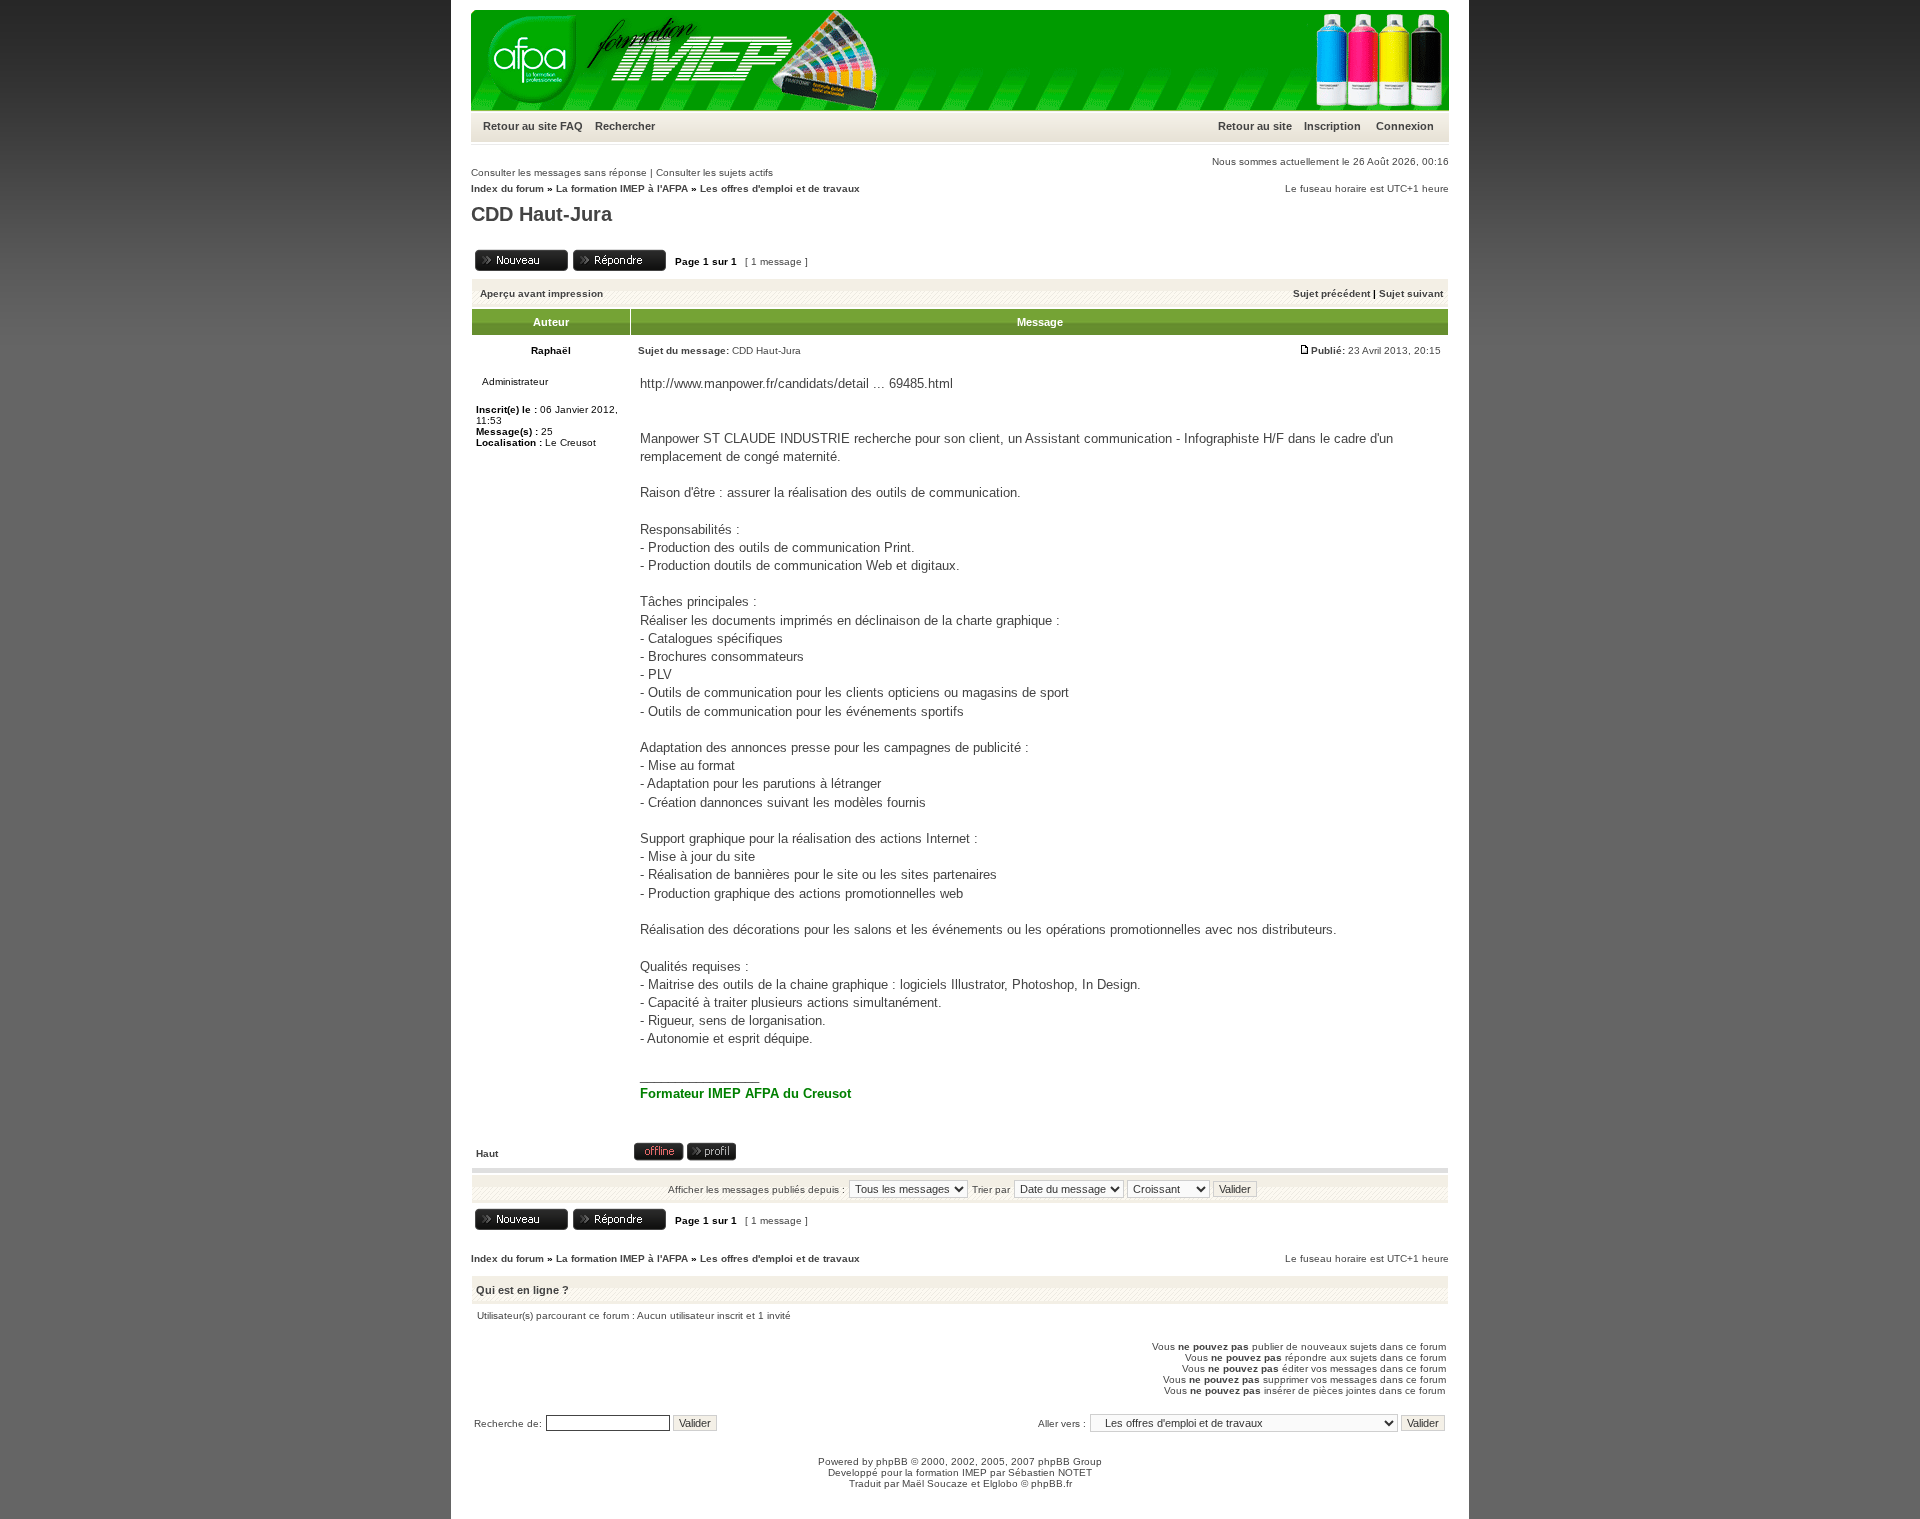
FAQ (571, 126)
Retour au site (520, 126)
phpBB (892, 1461)
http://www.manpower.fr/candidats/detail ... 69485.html (796, 383)
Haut (487, 1153)
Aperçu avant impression (541, 293)
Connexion (1405, 126)
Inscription (1332, 126)
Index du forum (507, 188)
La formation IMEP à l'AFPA (622, 188)
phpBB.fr (1051, 1483)
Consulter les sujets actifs (714, 172)
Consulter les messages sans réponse (559, 172)
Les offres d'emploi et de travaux (780, 188)
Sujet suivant (1411, 293)
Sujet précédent (1331, 293)
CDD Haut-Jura (541, 214)
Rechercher (625, 126)
